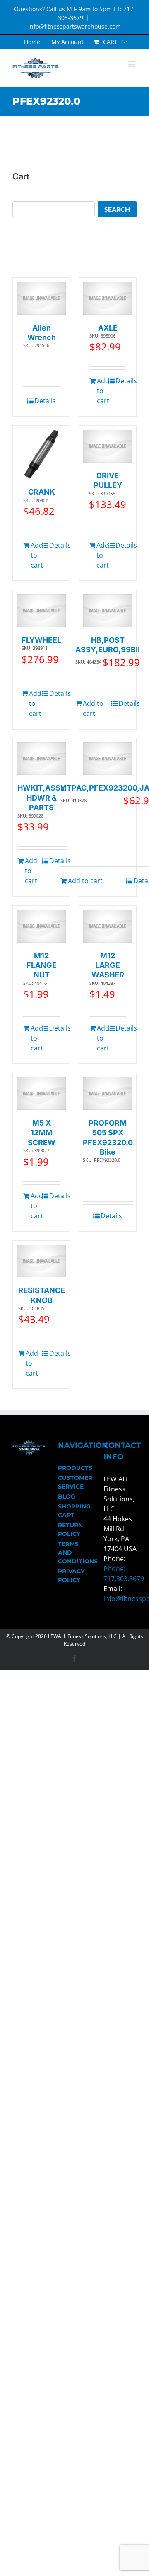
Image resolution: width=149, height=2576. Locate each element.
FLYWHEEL (41, 640)
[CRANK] (41, 454)
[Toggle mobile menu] (132, 64)
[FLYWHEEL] (41, 611)
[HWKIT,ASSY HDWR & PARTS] (41, 759)
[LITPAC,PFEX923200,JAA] (108, 759)
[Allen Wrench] (41, 298)
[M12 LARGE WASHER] (108, 926)
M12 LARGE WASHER (108, 965)
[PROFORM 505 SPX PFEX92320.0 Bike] (108, 1093)
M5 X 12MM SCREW (42, 1133)
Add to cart (102, 391)
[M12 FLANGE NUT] (41, 926)
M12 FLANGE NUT (42, 965)
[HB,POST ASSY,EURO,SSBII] (108, 611)
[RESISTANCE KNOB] (41, 1261)
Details (45, 401)
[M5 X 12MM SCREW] (41, 1093)
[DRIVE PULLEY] (108, 446)
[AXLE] (108, 298)
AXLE (108, 328)
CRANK (42, 492)
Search (117, 209)
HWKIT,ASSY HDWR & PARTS (42, 798)
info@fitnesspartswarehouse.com (74, 26)
